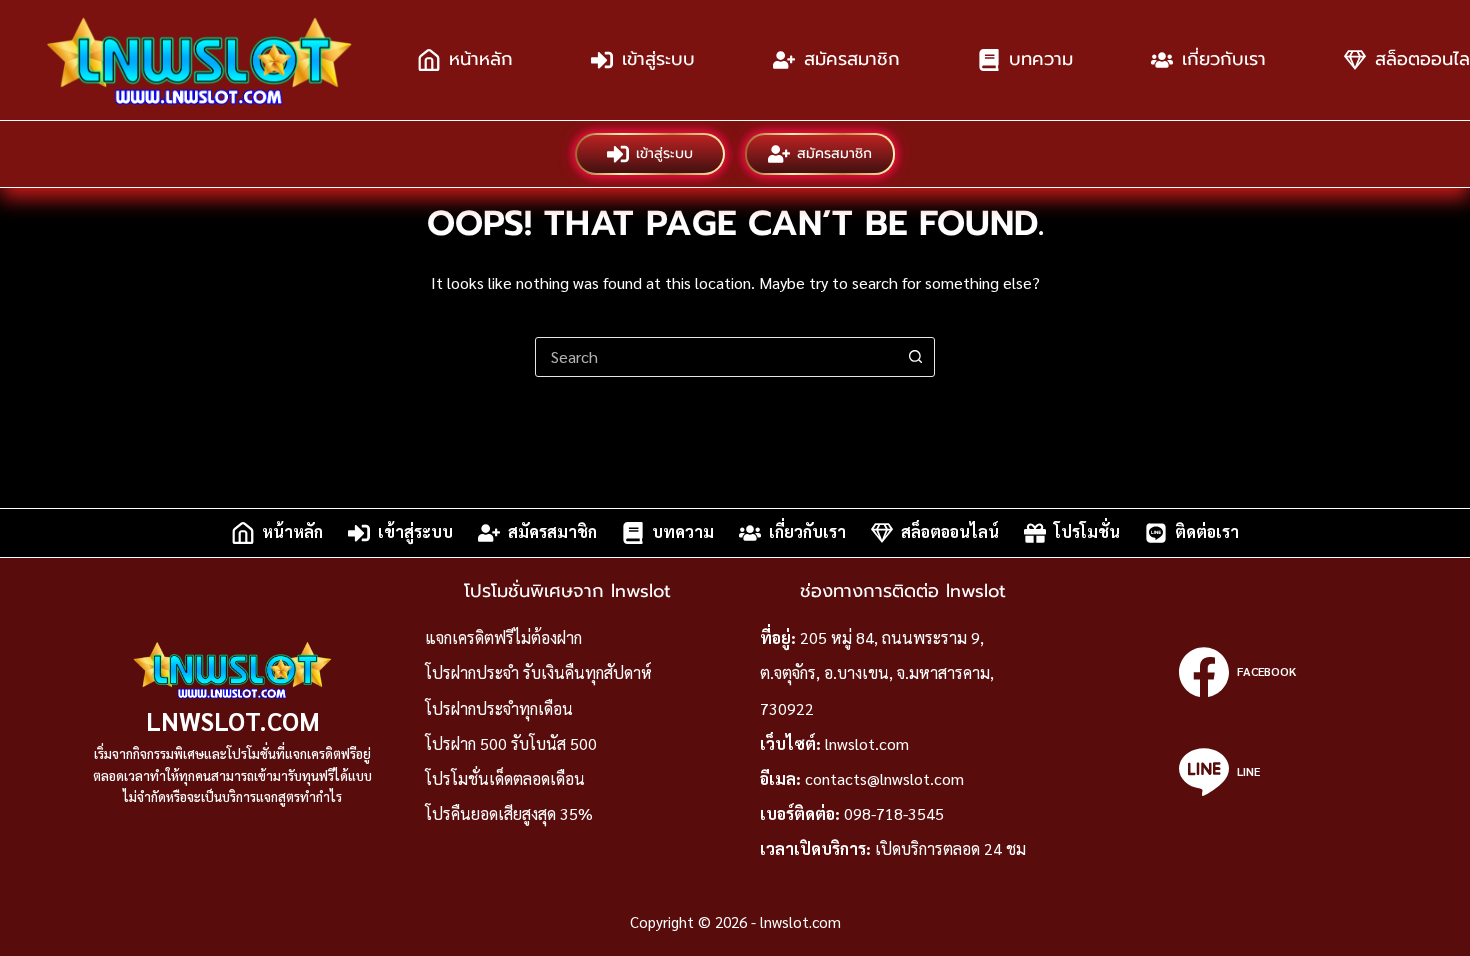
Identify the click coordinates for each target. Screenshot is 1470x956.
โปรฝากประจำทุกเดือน (499, 708)
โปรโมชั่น (1087, 532)
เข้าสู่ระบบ (658, 59)
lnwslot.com (233, 720)
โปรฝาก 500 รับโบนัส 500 (511, 743)
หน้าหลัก (481, 59)
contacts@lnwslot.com (884, 778)
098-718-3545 (894, 813)
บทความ (1041, 59)
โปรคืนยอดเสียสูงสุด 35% (509, 813)
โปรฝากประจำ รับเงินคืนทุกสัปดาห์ (538, 672)
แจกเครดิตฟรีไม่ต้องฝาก (503, 637)
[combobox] (716, 357)
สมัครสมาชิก (852, 59)
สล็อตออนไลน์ (950, 532)
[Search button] (915, 357)
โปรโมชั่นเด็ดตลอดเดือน (505, 778)
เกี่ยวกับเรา (1224, 59)
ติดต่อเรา (1207, 532)
